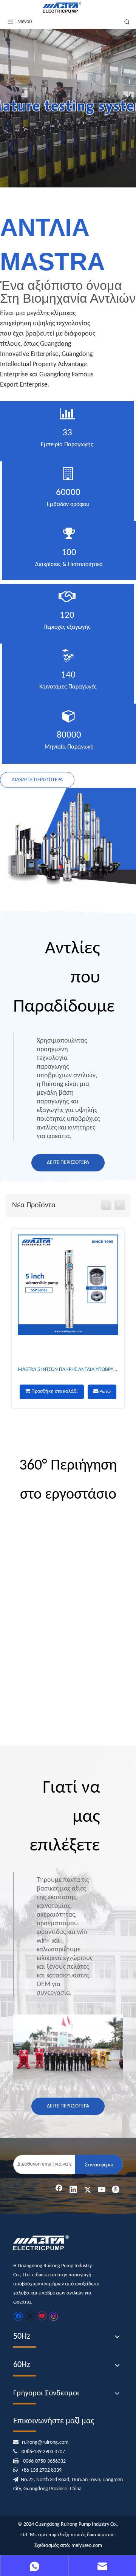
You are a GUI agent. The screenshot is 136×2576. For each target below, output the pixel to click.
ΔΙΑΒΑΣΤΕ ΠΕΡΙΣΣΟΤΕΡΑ (37, 780)
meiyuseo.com (87, 2546)
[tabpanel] (68, 108)
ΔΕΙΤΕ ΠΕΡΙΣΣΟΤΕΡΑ (68, 1163)
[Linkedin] (73, 2190)
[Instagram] (54, 2316)
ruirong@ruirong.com (45, 2442)
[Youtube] (102, 2190)
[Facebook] (59, 2190)
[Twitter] (88, 2190)
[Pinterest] (116, 2190)
